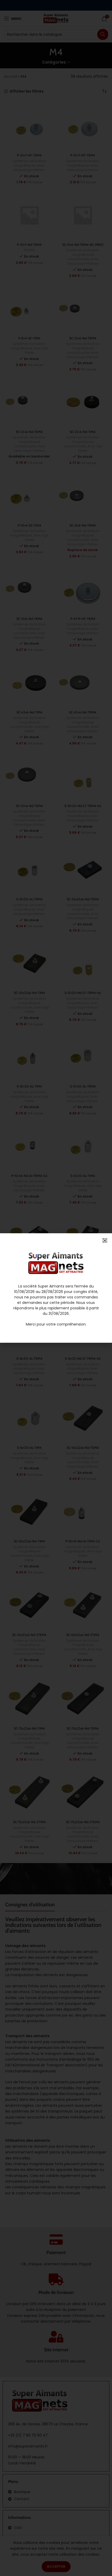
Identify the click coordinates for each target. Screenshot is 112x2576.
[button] (105, 1240)
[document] (56, 1288)
